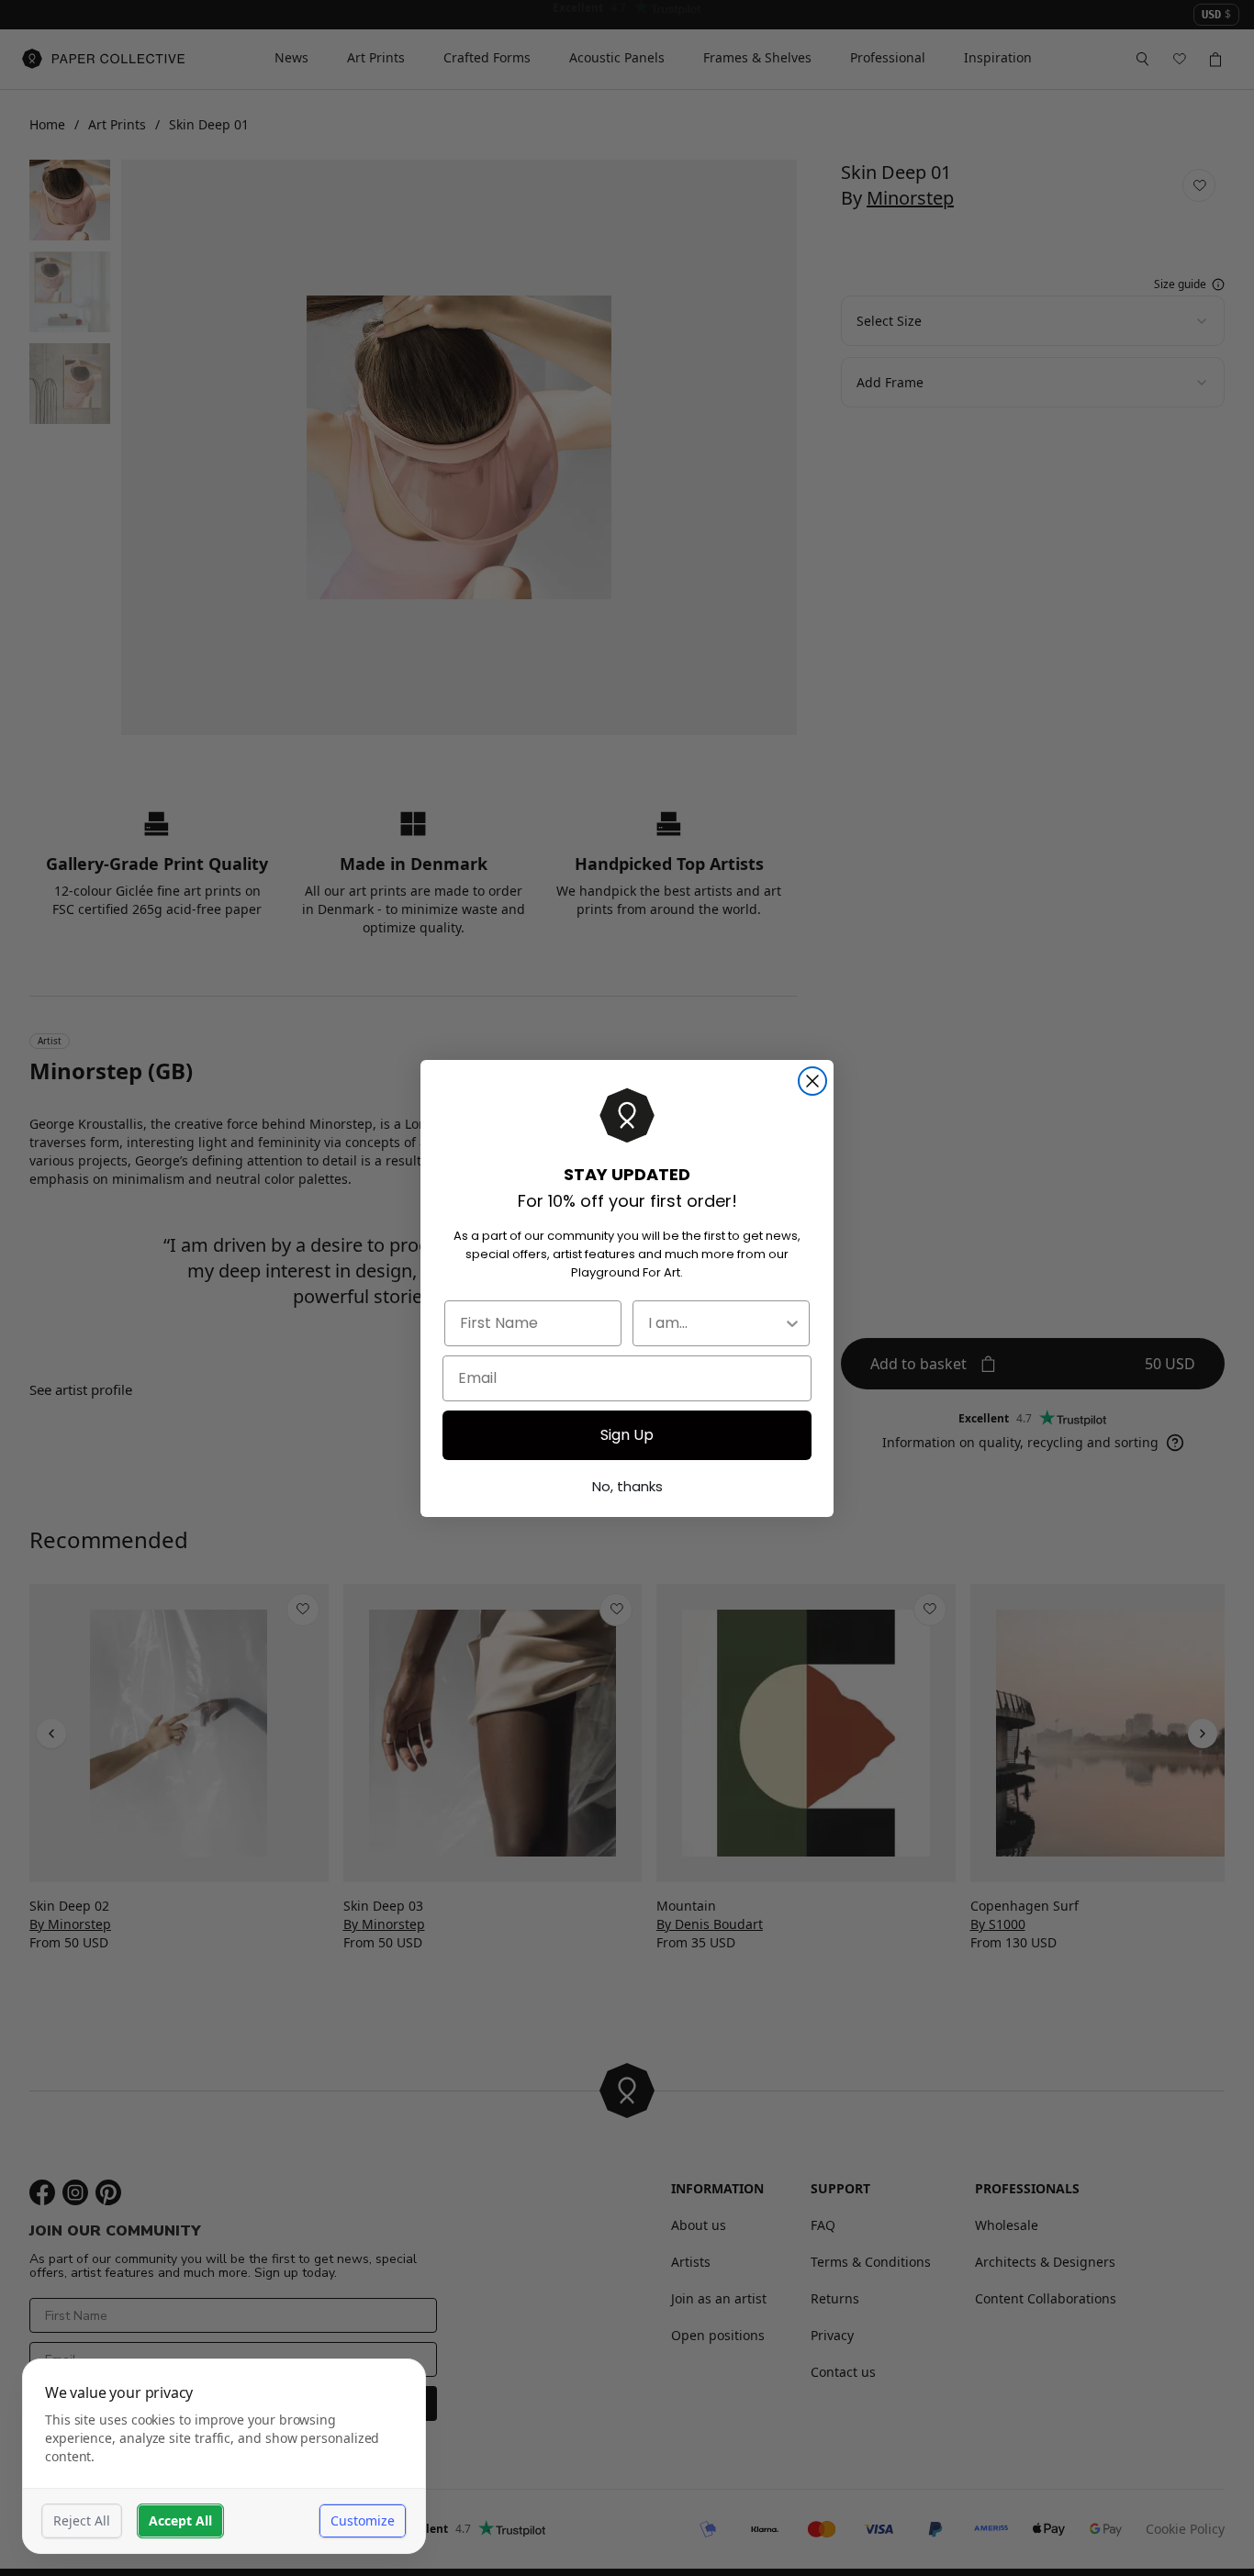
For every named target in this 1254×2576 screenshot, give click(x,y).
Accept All (180, 2520)
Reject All (82, 2520)
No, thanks (627, 1486)
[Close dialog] (812, 1081)
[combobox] (716, 1323)
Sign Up (627, 1435)
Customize (363, 2520)
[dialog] (224, 2456)
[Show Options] (792, 1323)
